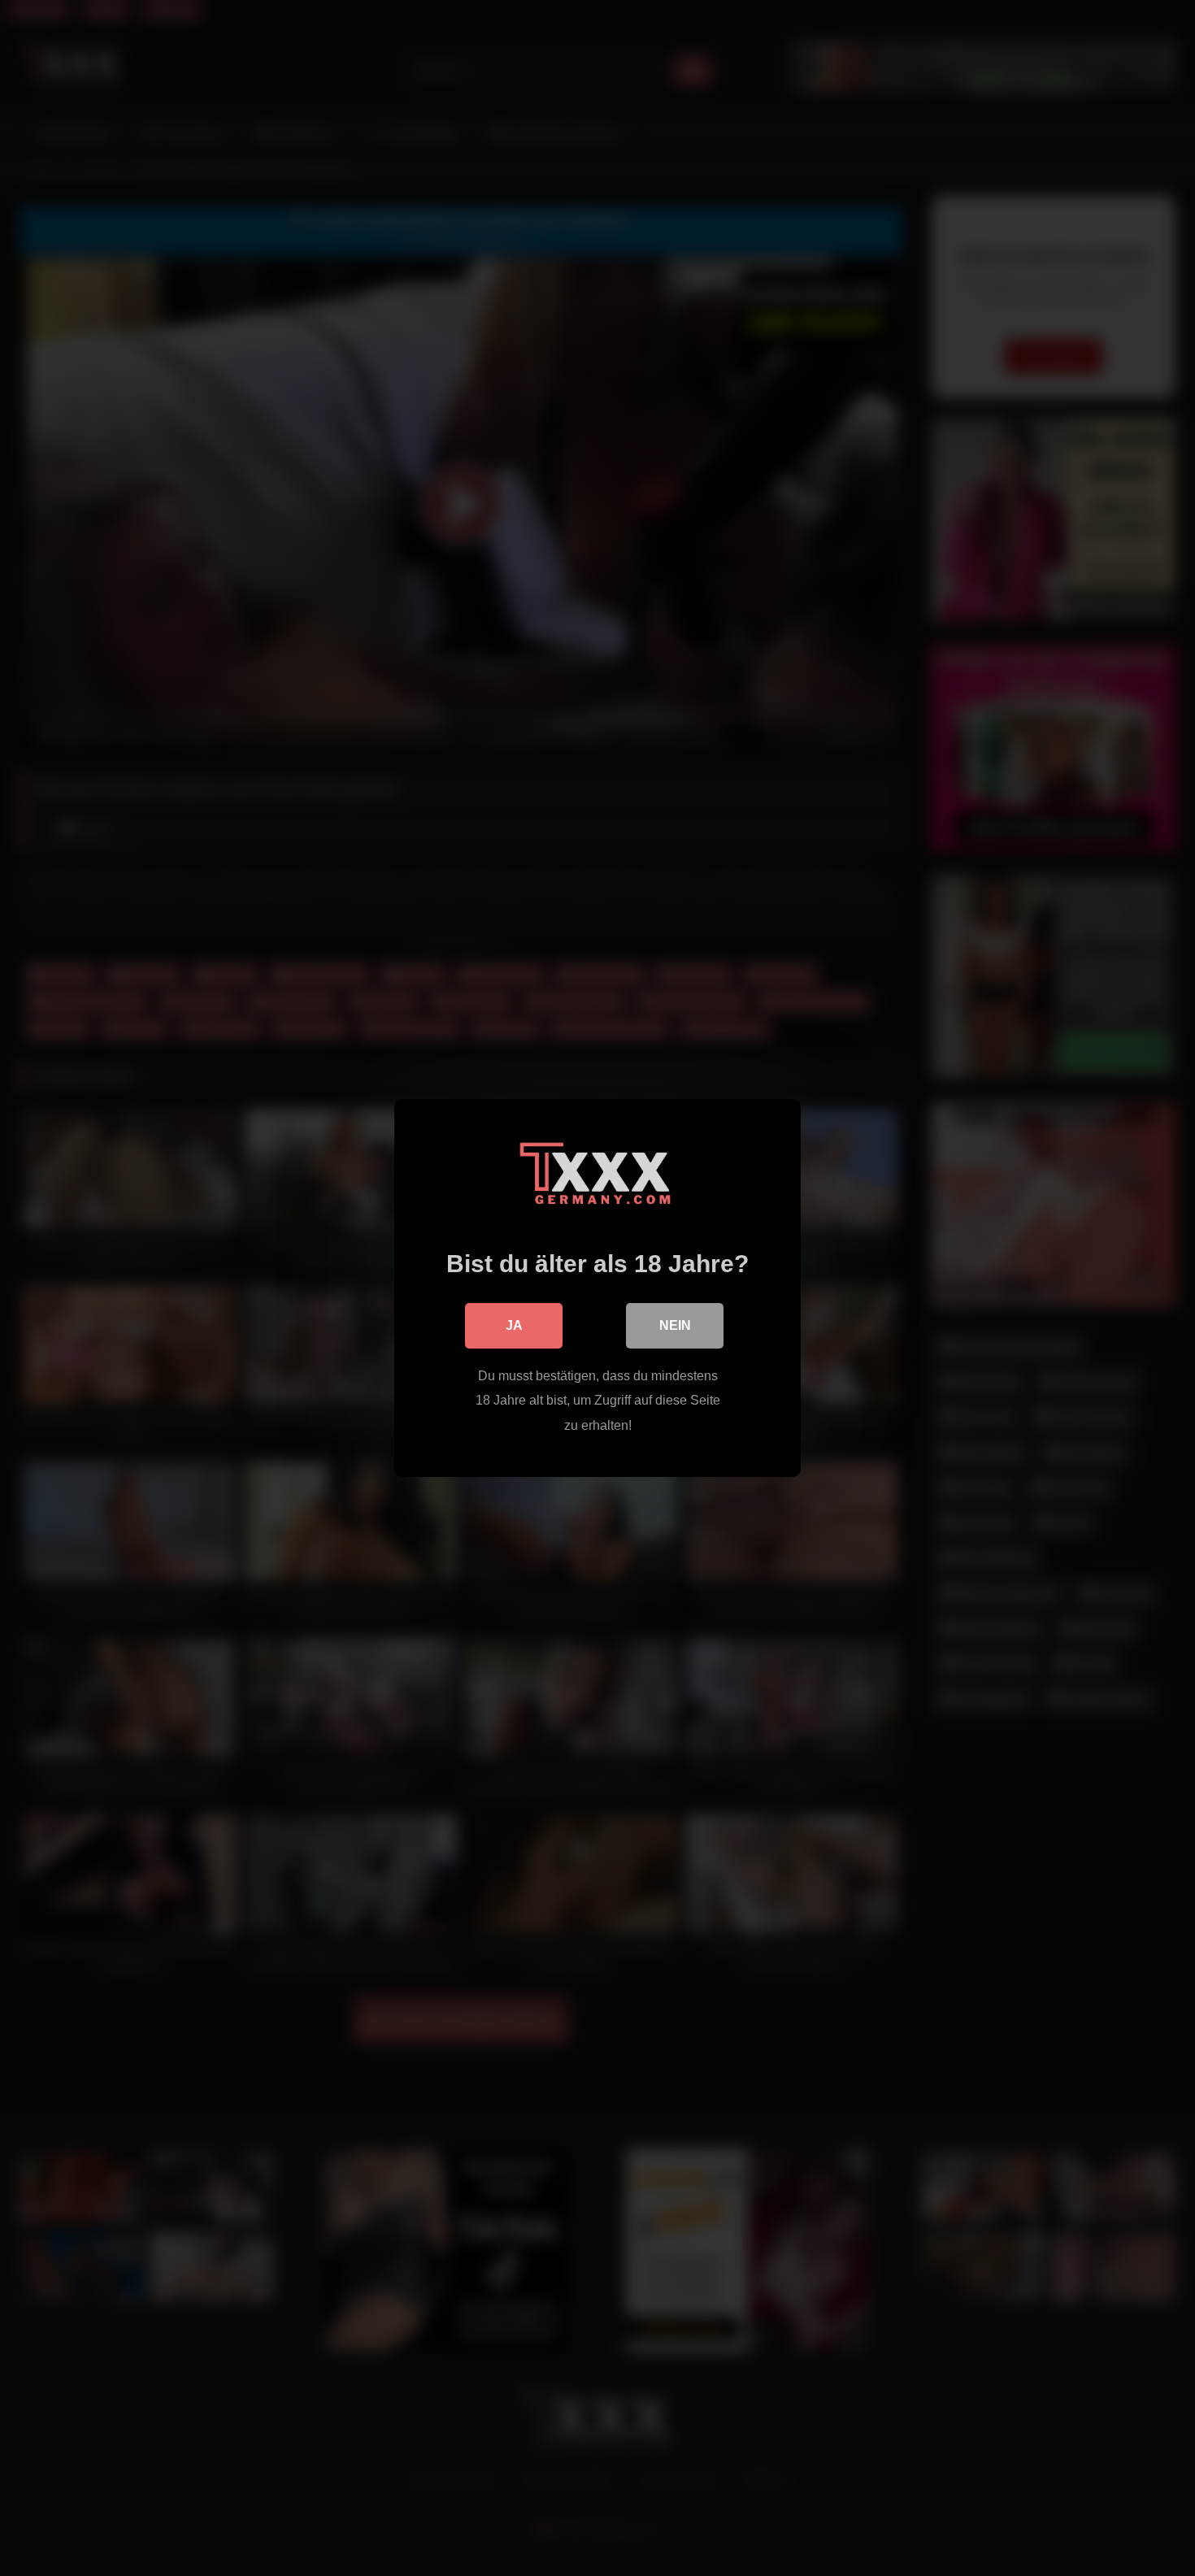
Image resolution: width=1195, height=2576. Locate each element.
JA (514, 1325)
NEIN (675, 1325)
